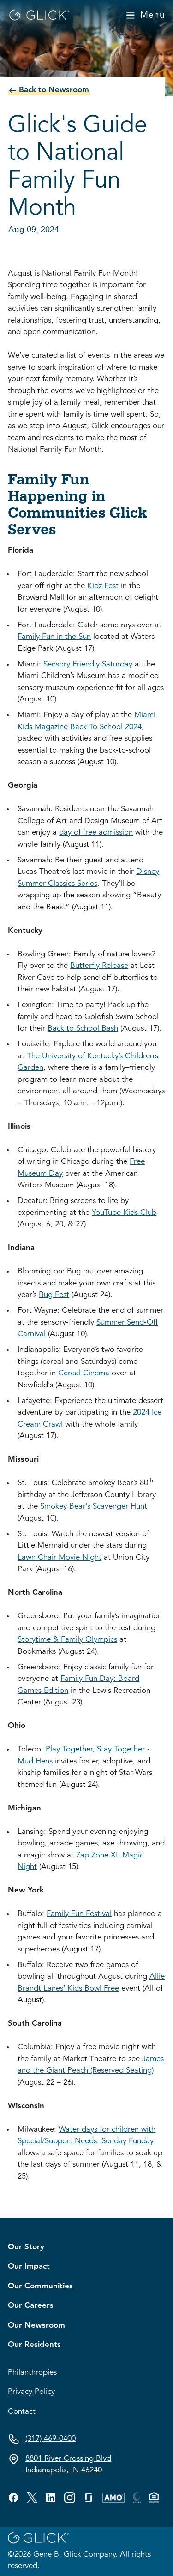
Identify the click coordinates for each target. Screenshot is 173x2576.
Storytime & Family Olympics (67, 1640)
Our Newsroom (36, 2325)
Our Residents (34, 2345)
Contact (22, 2412)
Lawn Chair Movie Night (60, 1558)
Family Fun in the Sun (54, 637)
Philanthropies (32, 2373)
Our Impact (29, 2267)
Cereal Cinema (84, 1373)
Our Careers (31, 2306)
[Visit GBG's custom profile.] (70, 2498)
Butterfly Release (99, 966)
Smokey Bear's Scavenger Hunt (94, 1506)
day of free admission (96, 833)
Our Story (26, 2247)
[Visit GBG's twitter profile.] (32, 2498)
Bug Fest (54, 1295)
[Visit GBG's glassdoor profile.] (89, 2498)
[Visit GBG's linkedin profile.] (51, 2498)
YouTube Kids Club (124, 1213)
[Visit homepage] (39, 15)
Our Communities (40, 2286)
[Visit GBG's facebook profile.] (13, 2498)
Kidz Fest (103, 586)
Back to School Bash (83, 1029)
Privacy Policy (31, 2392)
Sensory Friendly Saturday (88, 664)
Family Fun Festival (79, 1914)
